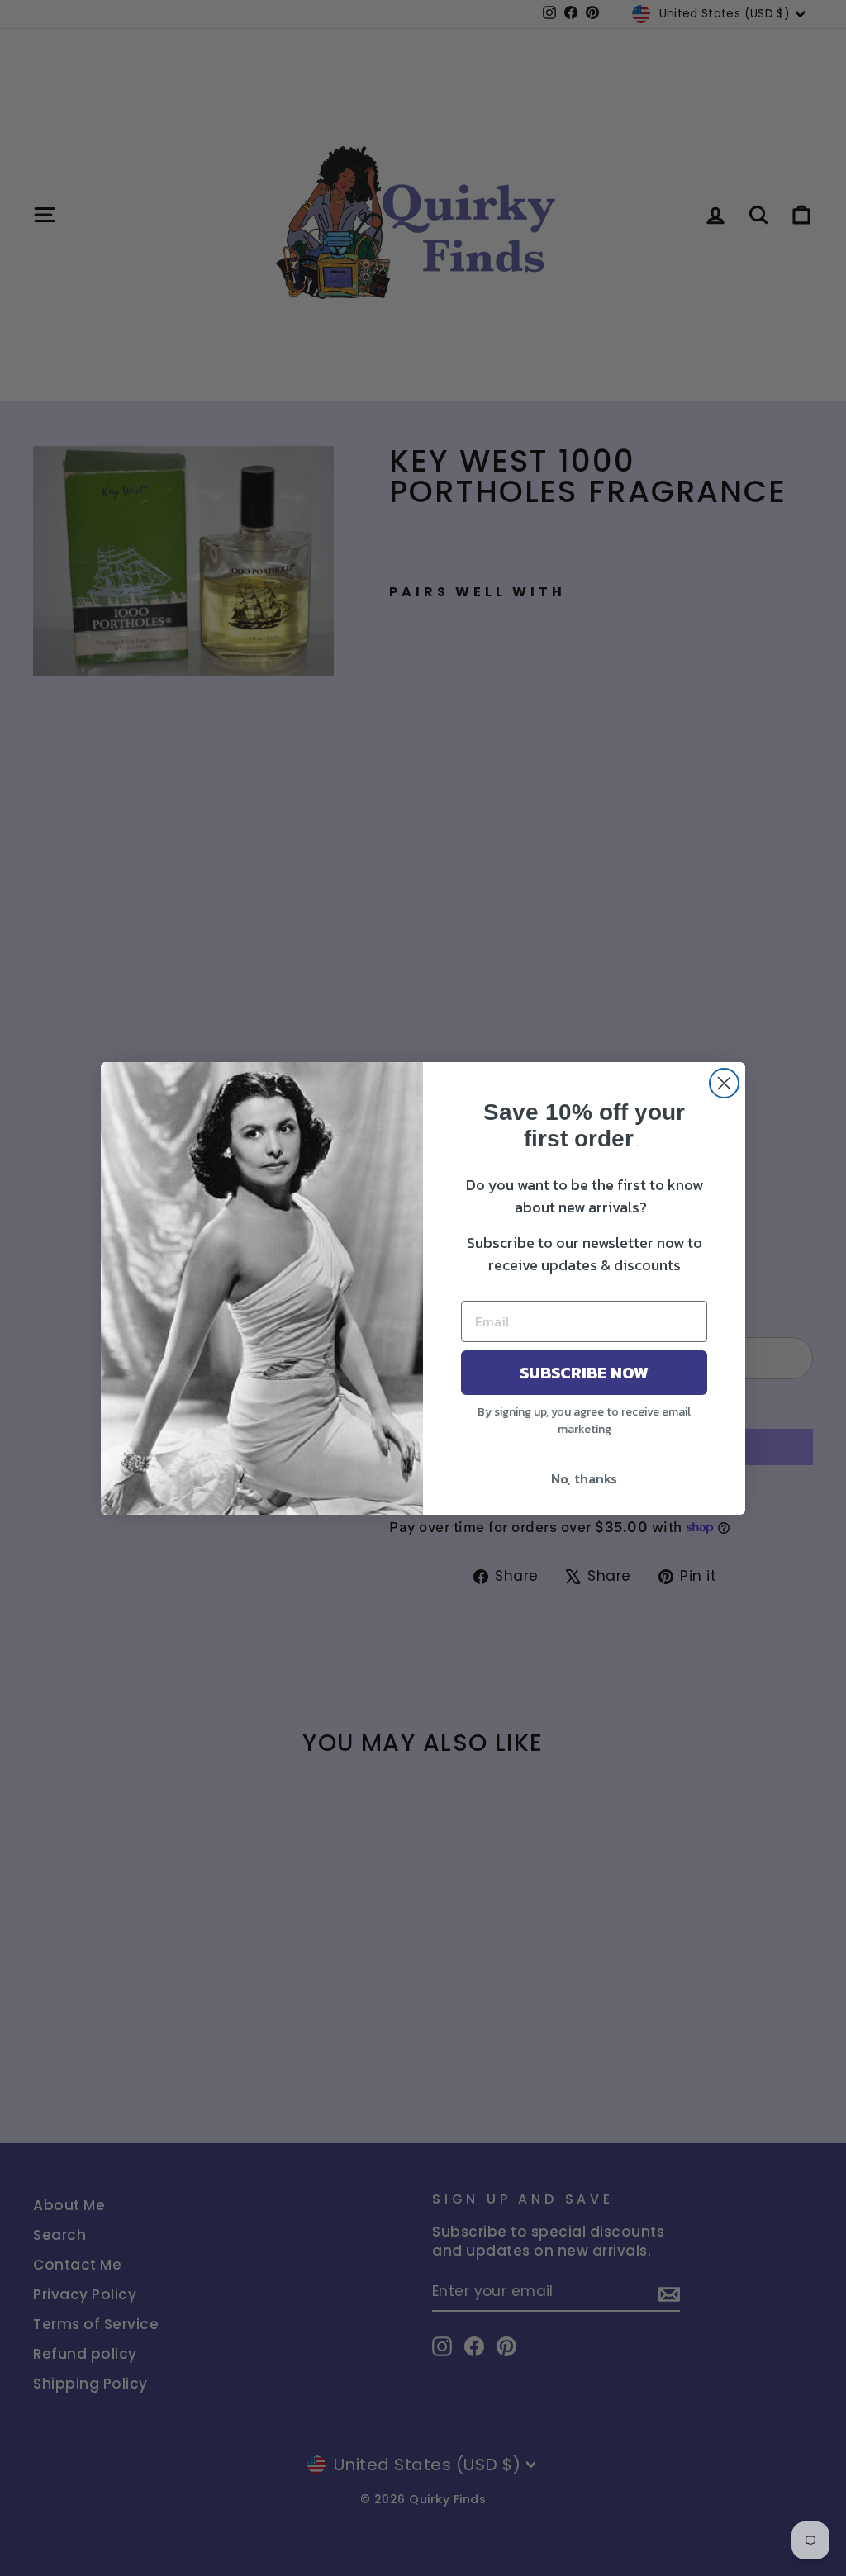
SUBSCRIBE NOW (584, 1373)
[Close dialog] (724, 1083)
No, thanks (584, 1478)
